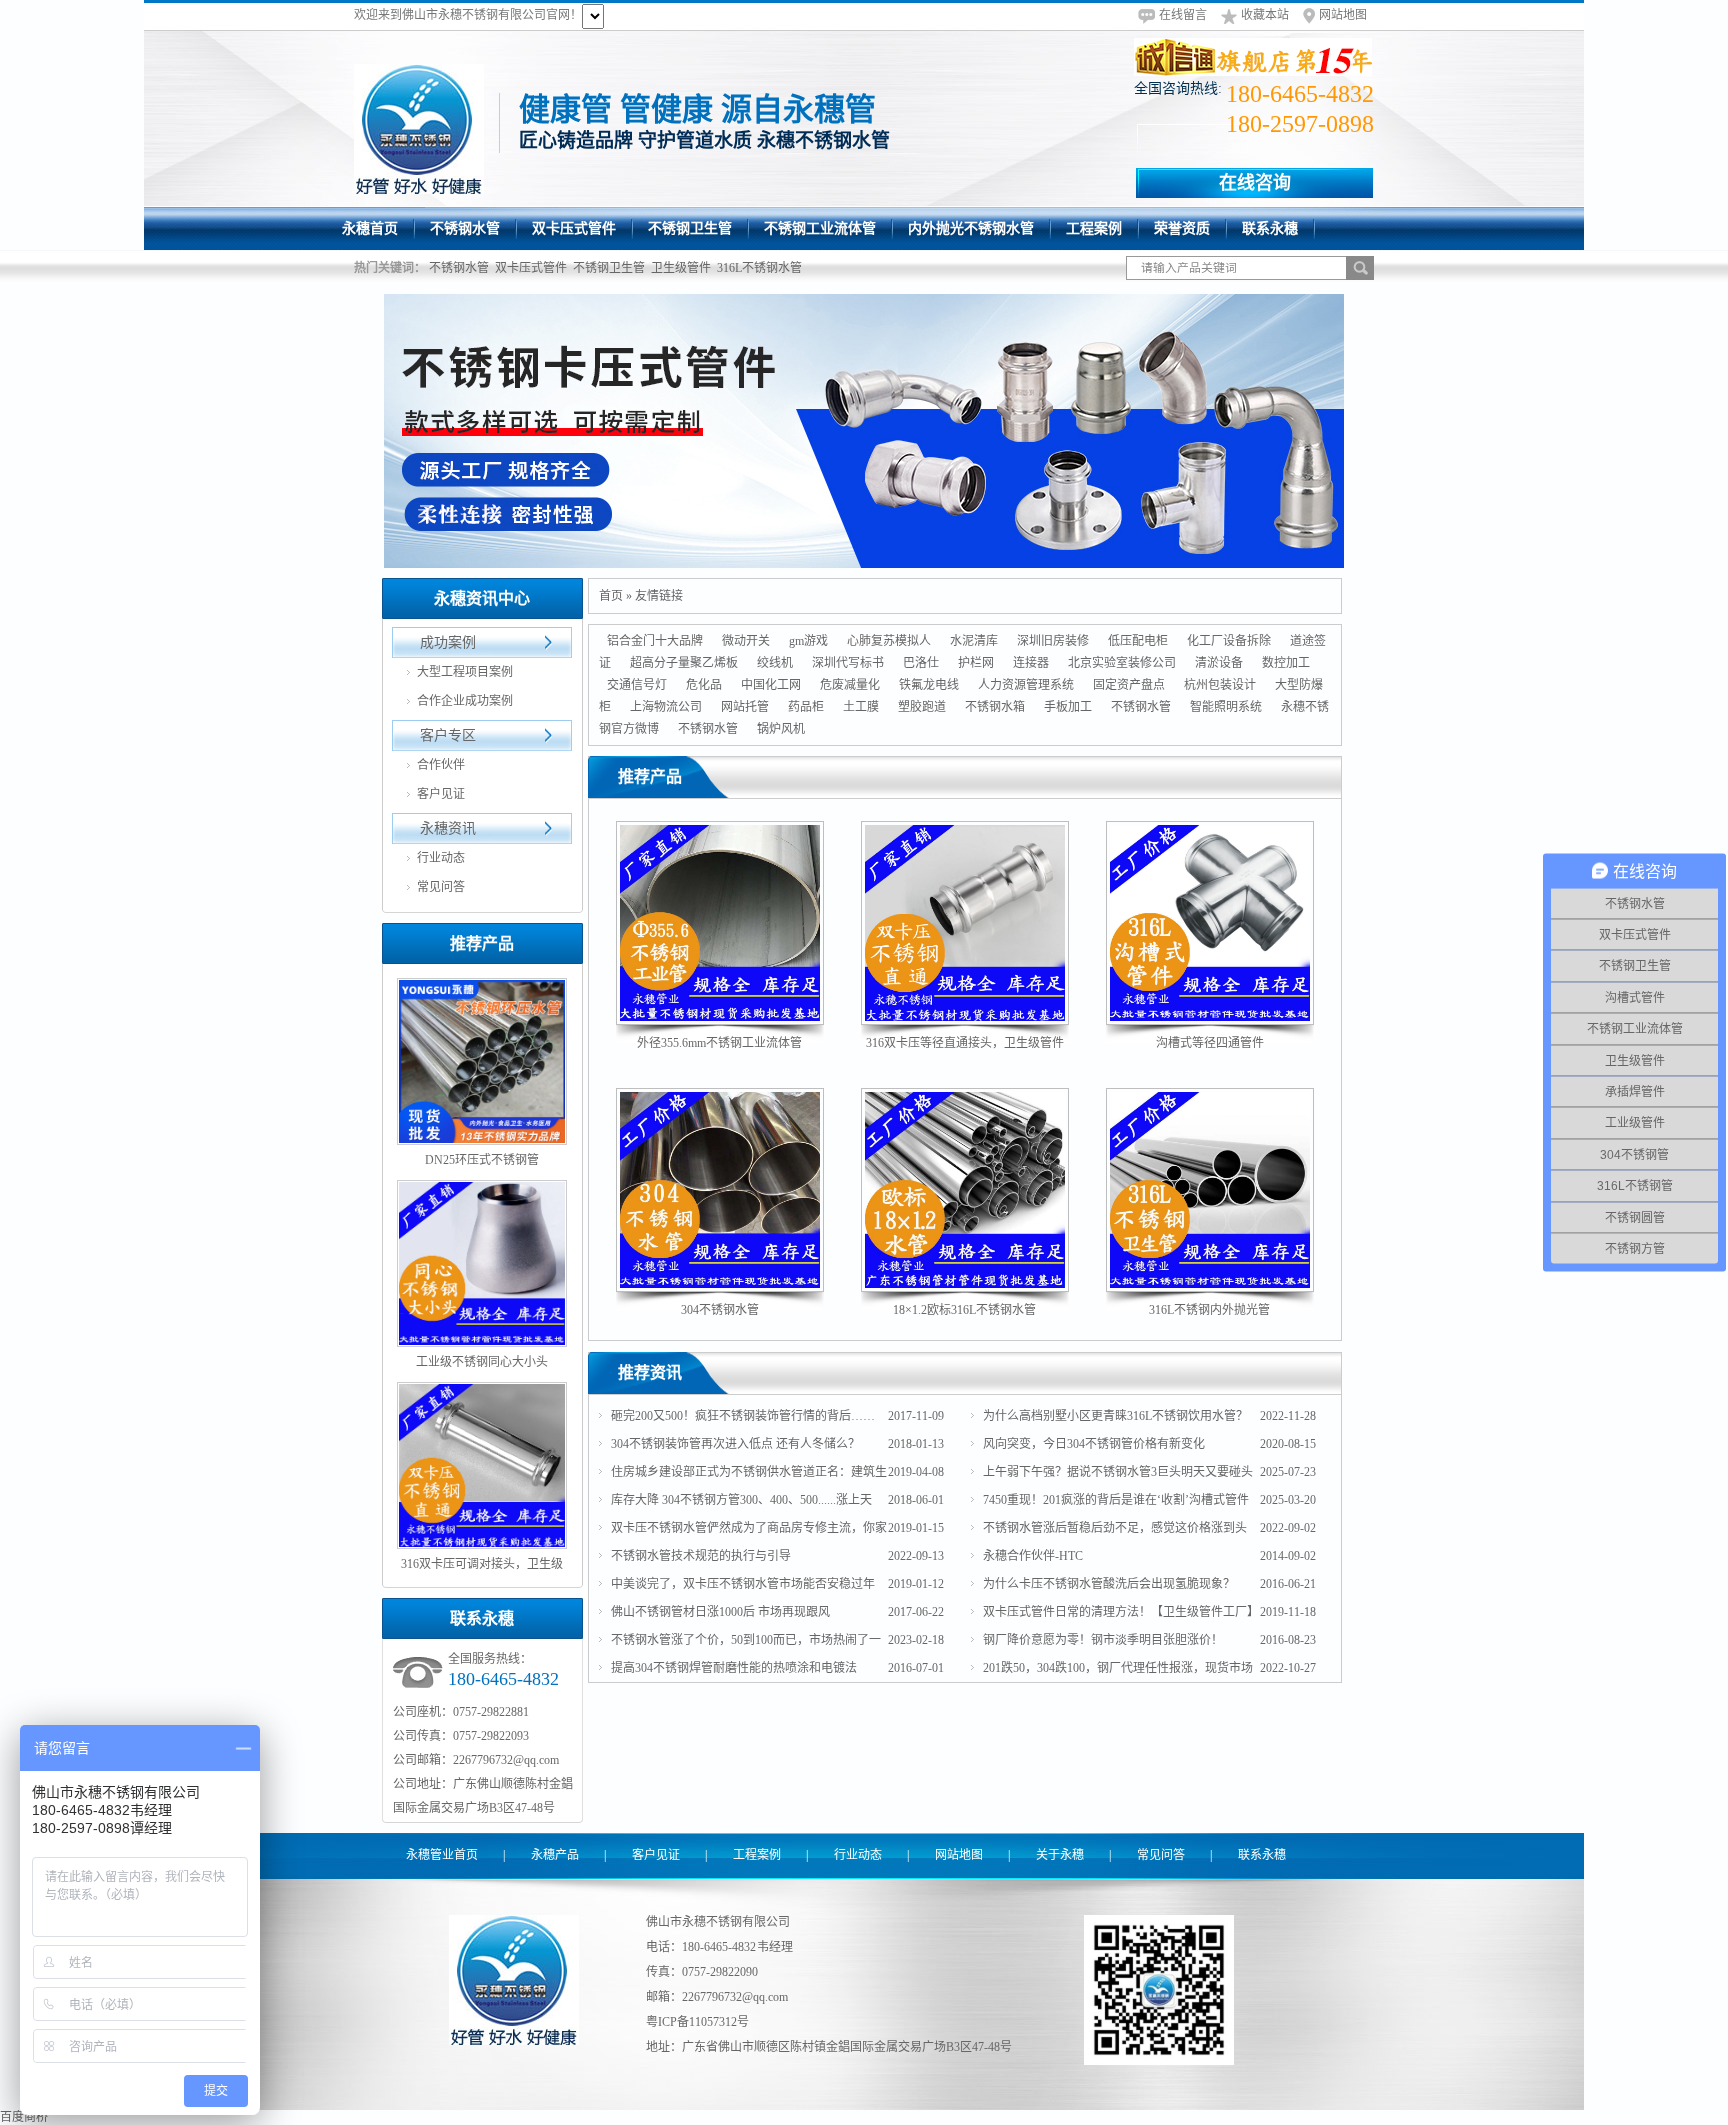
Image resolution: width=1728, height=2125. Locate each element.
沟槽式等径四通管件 (1210, 1043)
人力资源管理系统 (1026, 685)
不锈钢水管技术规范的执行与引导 (701, 1556)
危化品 (704, 685)
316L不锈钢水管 (759, 268)
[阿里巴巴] (1254, 57)
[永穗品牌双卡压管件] (864, 431)
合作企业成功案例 (465, 701)
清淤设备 (1219, 663)
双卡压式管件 (531, 268)
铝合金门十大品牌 (655, 641)
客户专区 (448, 735)
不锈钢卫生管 (609, 268)
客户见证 (441, 794)
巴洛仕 (921, 663)
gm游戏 (808, 641)
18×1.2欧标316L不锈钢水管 (964, 1310)
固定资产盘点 (1129, 685)
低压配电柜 (1138, 641)
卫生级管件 (681, 268)
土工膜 (861, 707)
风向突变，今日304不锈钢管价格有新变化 (1094, 1444)
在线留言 (1183, 15)
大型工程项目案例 (465, 672)
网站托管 (745, 707)
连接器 (1031, 663)
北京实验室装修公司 (1122, 663)
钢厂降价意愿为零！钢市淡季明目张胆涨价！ (1103, 1640)
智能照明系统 (1226, 707)
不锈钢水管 (459, 268)
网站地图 (1343, 15)
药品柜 (806, 707)
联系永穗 (1262, 1855)
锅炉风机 (781, 729)
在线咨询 (1255, 183)
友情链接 (659, 596)
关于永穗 (1060, 1855)
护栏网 (976, 663)
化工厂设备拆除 (1229, 641)
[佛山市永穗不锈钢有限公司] (419, 129)
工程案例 (757, 1855)
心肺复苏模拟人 (889, 641)
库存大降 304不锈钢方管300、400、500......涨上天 (741, 1500)
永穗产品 (555, 1855)
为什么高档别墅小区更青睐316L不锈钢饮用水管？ (1115, 1416)
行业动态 (441, 858)
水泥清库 (974, 641)
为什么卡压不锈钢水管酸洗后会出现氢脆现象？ (1109, 1584)
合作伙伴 (441, 765)
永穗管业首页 (442, 1855)
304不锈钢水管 (720, 1310)
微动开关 (746, 641)
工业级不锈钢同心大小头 (482, 1362)
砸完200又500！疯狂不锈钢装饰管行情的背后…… (743, 1416)
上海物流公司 (666, 707)
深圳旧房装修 (1053, 641)
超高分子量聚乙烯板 (684, 663)
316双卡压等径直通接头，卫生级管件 (965, 1043)
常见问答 (441, 887)
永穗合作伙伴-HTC (1033, 1556)
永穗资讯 (448, 828)
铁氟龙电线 (929, 685)
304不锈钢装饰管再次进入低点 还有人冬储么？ (735, 1444)
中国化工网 (771, 685)
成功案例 (448, 642)
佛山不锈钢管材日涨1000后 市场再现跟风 (720, 1612)
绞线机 (775, 663)
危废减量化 (850, 685)
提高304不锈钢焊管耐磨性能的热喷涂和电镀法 (734, 1668)
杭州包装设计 (1220, 685)
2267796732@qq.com (735, 1997)
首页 (611, 596)
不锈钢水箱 (995, 707)
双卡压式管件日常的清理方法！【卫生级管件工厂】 (1121, 1612)
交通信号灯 (637, 685)
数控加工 (1286, 663)
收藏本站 (1265, 15)
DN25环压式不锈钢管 (482, 1160)
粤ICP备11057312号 (697, 2022)
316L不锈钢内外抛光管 (1209, 1310)
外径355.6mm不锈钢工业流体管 (719, 1043)
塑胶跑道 (922, 707)
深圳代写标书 (848, 663)
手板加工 (1068, 707)
